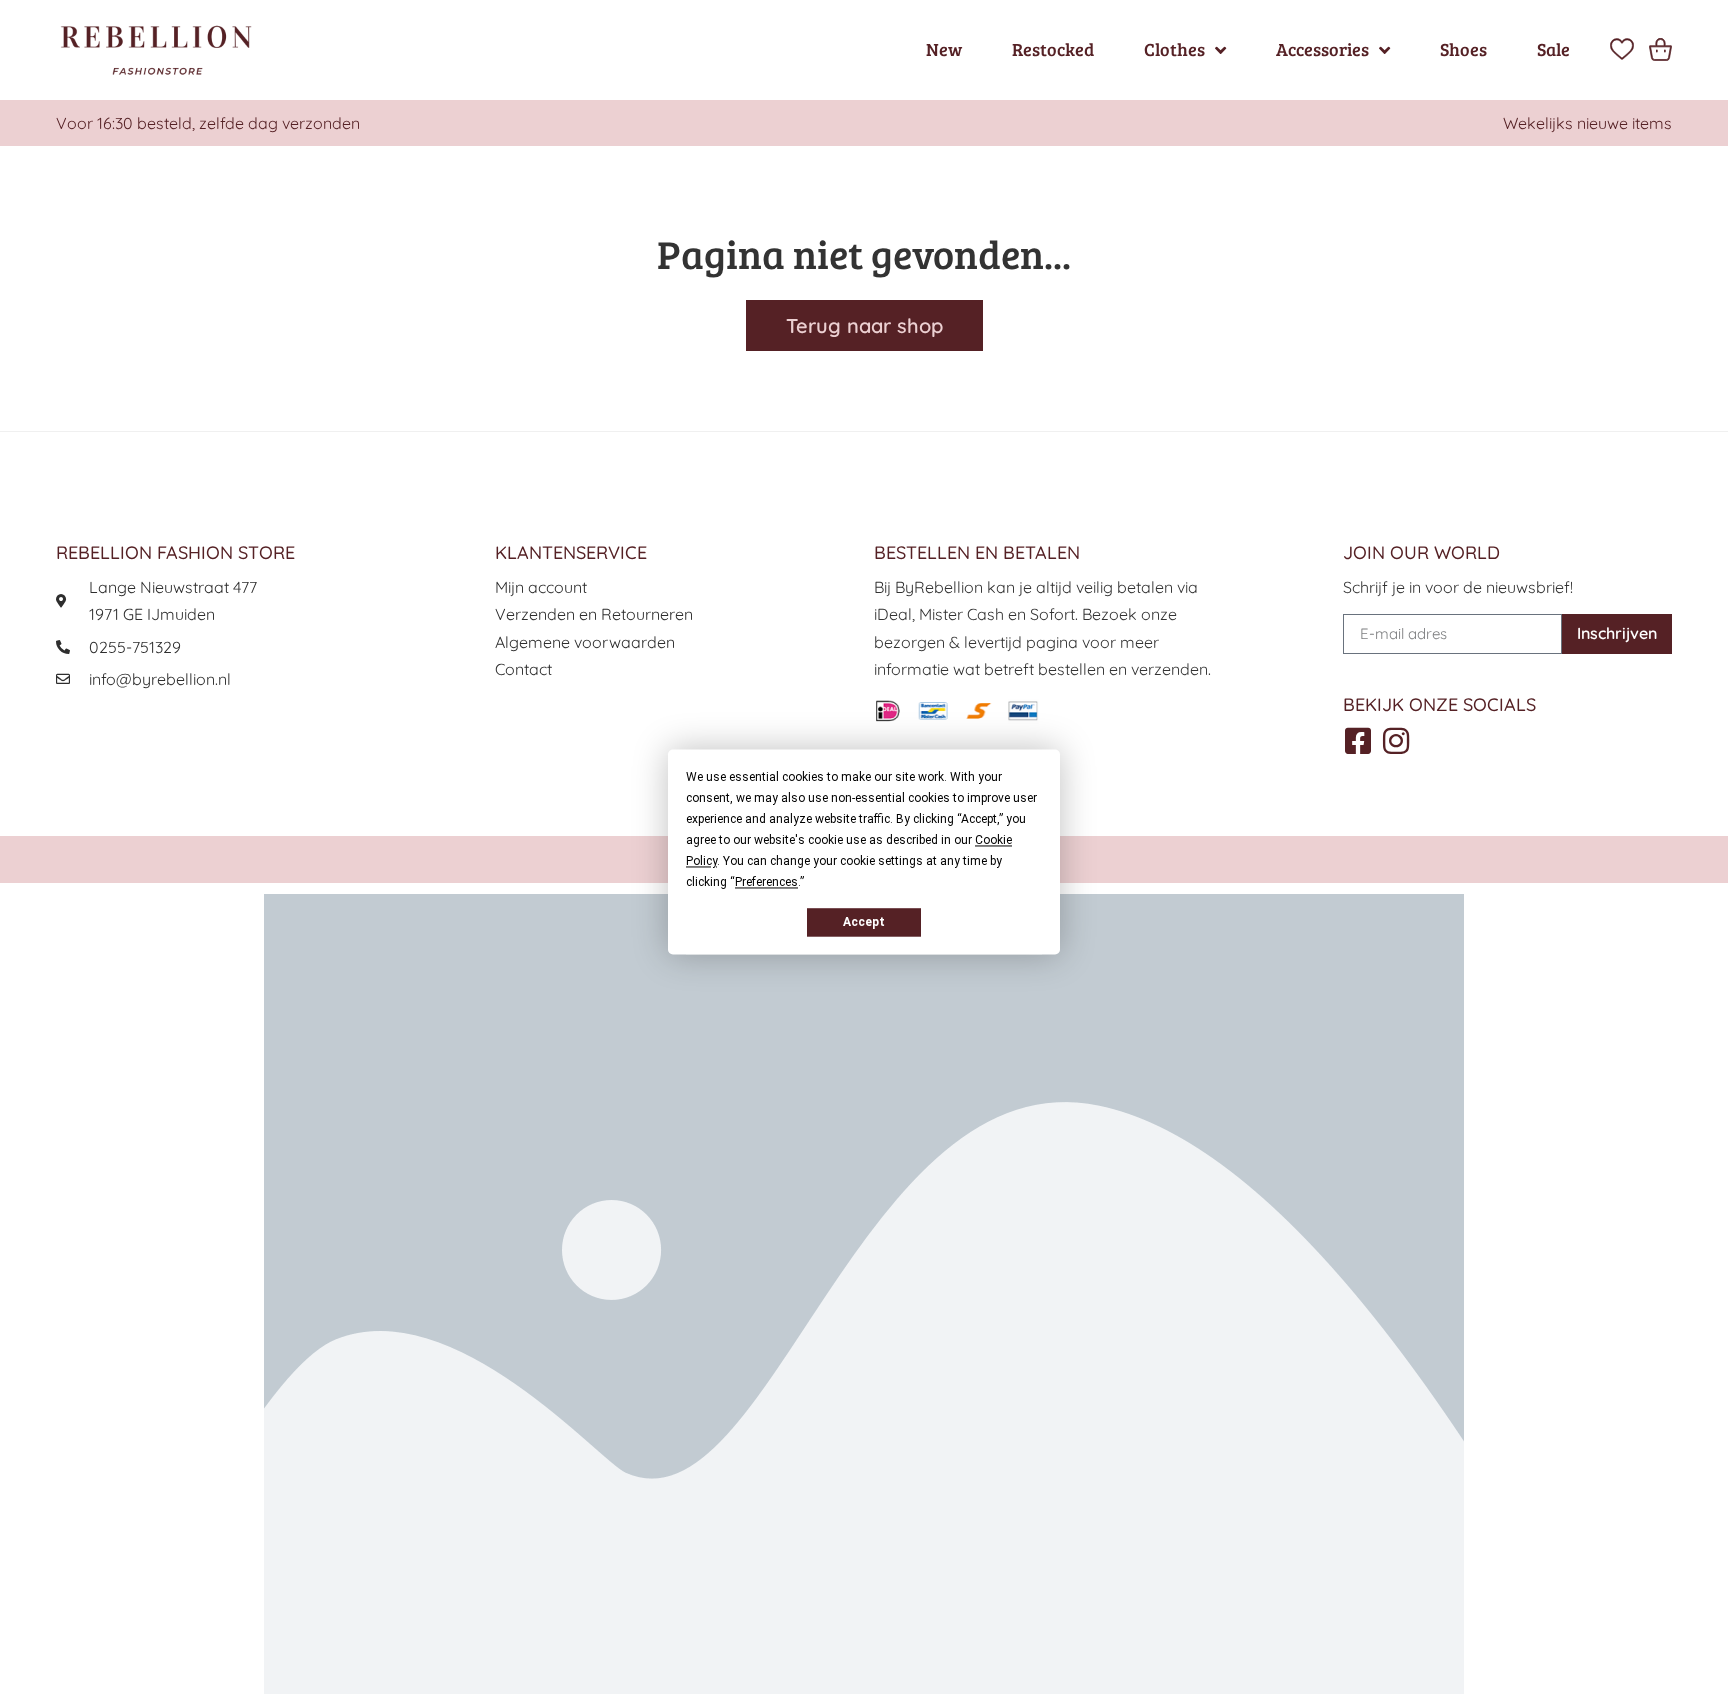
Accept (864, 922)
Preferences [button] (766, 882)
